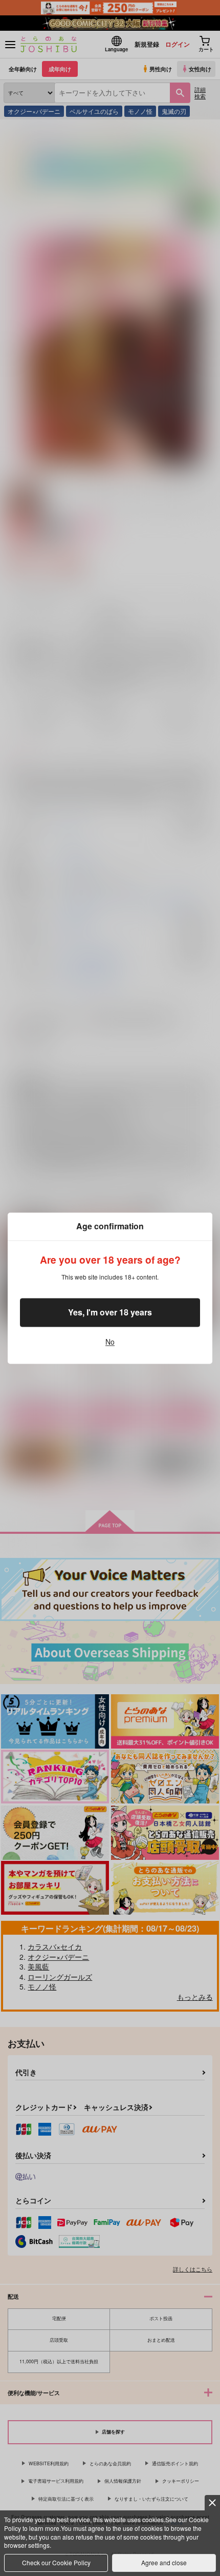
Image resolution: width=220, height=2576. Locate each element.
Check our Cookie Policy (56, 2562)
